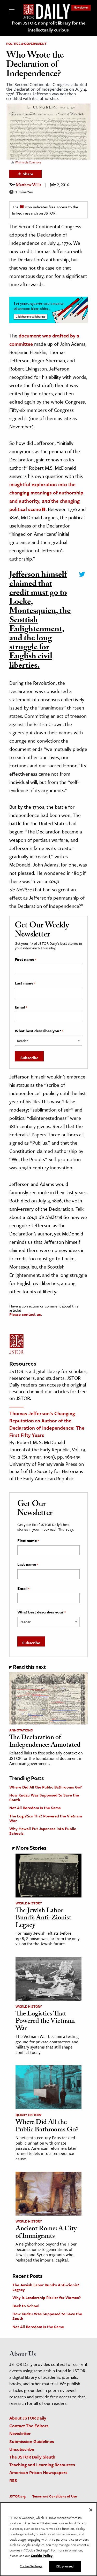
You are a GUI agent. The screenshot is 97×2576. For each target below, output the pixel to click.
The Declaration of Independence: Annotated (45, 1742)
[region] (48, 2539)
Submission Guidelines (32, 2441)
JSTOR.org (17, 2496)
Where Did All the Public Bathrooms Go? (46, 1787)
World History (29, 1903)
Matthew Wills (28, 186)
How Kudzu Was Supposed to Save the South (44, 1797)
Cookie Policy (42, 2556)
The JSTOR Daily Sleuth (32, 2457)
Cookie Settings (31, 2566)
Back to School (26, 2306)
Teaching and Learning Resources (42, 2465)
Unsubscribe (22, 2449)
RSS (13, 2480)
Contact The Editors (29, 2426)
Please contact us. (26, 1314)
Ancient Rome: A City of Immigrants (46, 2233)
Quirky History (29, 2115)
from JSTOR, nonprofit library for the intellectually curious (49, 26)
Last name (25, 983)
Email (21, 1007)
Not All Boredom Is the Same (35, 1808)
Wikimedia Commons (28, 162)
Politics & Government (26, 44)
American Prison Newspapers (38, 2472)
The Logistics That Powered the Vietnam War (46, 1818)
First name (25, 959)
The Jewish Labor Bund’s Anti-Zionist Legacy (43, 1919)
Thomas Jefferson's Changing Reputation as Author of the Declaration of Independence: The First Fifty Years (47, 1424)
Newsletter (81, 7)
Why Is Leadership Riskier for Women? (47, 2297)
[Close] (91, 2510)
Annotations (21, 1730)
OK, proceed (65, 2566)
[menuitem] (81, 7)
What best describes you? (39, 1031)
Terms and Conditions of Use (55, 2496)
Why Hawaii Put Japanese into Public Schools (43, 1831)
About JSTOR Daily (28, 2418)
